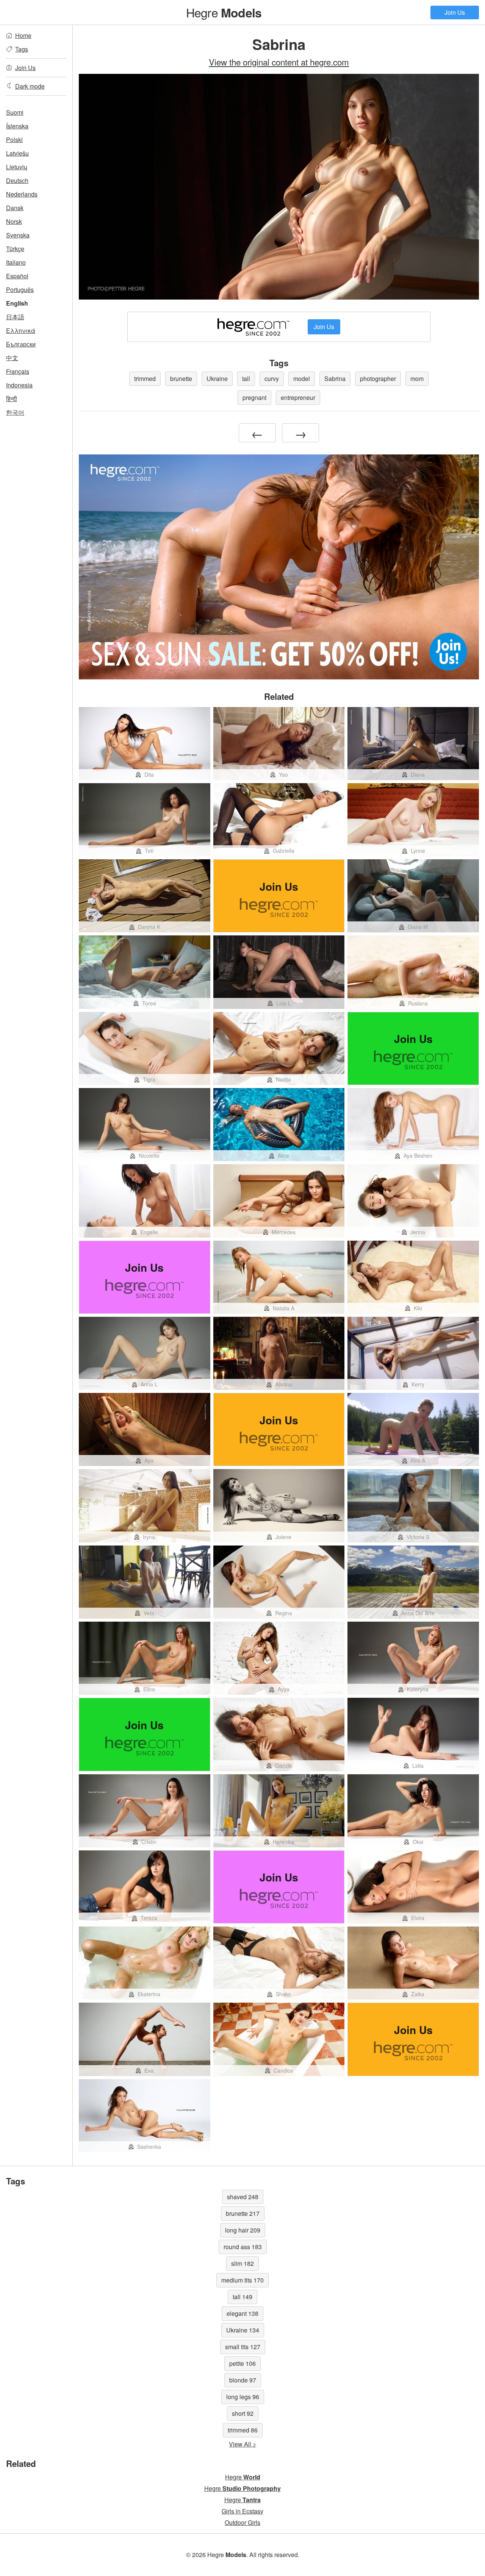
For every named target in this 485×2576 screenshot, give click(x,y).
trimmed (145, 379)
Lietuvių (17, 167)
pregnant (254, 397)
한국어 (15, 412)
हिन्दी (12, 399)
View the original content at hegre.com (279, 62)
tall (246, 379)
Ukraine (217, 379)
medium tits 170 (242, 2280)
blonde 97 (243, 2380)
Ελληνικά (21, 330)
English (17, 303)
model (302, 379)
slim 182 (242, 2263)
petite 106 (242, 2363)
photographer (378, 379)
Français (18, 371)
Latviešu (17, 153)
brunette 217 (243, 2213)
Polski (14, 140)
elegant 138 (242, 2313)
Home (23, 35)
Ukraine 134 (243, 2330)
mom (417, 379)
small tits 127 (243, 2347)
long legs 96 (243, 2397)
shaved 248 (243, 2197)
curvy (272, 379)
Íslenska (17, 126)
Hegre (224, 12)
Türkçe (15, 249)
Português (20, 290)
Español (17, 276)
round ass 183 (243, 2247)
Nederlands (22, 194)
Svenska (18, 235)
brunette (181, 379)
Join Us (455, 12)
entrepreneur (298, 397)
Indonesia (19, 385)
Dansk (15, 208)
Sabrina (335, 379)
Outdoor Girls (242, 2522)
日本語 (15, 317)
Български (21, 344)
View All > (242, 2444)
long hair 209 (243, 2230)
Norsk (14, 221)
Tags (22, 49)
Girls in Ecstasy (242, 2511)
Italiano (16, 262)
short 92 (243, 2413)
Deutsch (17, 180)
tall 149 (242, 2297)
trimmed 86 (243, 2430)
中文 (12, 358)
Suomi (15, 112)
